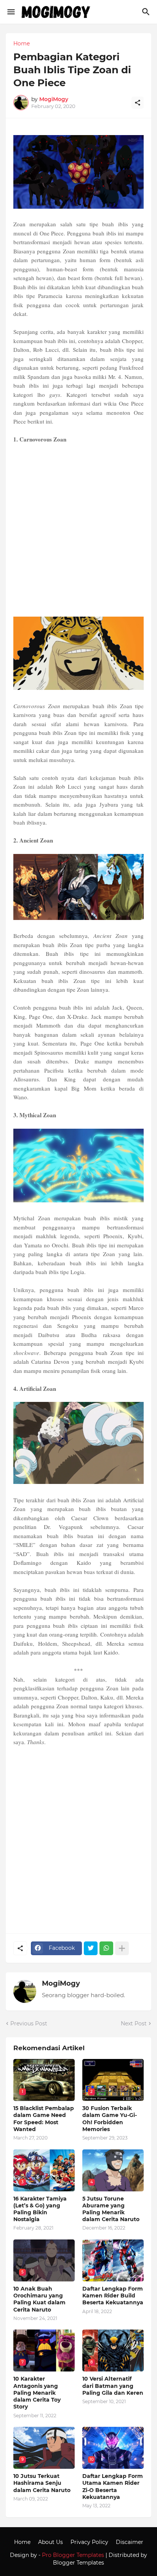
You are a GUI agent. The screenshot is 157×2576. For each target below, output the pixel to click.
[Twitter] (91, 1948)
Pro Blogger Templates (73, 2555)
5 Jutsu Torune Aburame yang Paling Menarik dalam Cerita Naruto (111, 2209)
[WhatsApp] (106, 1948)
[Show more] (122, 1948)
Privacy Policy (89, 2542)
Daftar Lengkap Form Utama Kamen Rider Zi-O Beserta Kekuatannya (113, 2487)
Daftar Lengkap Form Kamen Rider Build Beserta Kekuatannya (113, 2296)
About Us (50, 2542)
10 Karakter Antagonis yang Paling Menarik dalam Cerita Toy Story (37, 2393)
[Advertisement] (78, 530)
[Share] (138, 103)
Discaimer (130, 2542)
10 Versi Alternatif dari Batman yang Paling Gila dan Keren (113, 2386)
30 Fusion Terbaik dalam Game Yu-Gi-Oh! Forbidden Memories (110, 2119)
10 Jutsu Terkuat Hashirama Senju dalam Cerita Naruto (42, 2483)
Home (22, 43)
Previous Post (29, 2023)
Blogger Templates (78, 2563)
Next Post (134, 2023)
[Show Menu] (10, 12)
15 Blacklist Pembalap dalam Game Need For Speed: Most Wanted (44, 2119)
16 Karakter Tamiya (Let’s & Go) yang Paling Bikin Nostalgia (40, 2209)
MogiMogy (61, 1983)
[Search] (147, 12)
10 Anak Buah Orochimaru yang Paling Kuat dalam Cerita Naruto (39, 2299)
